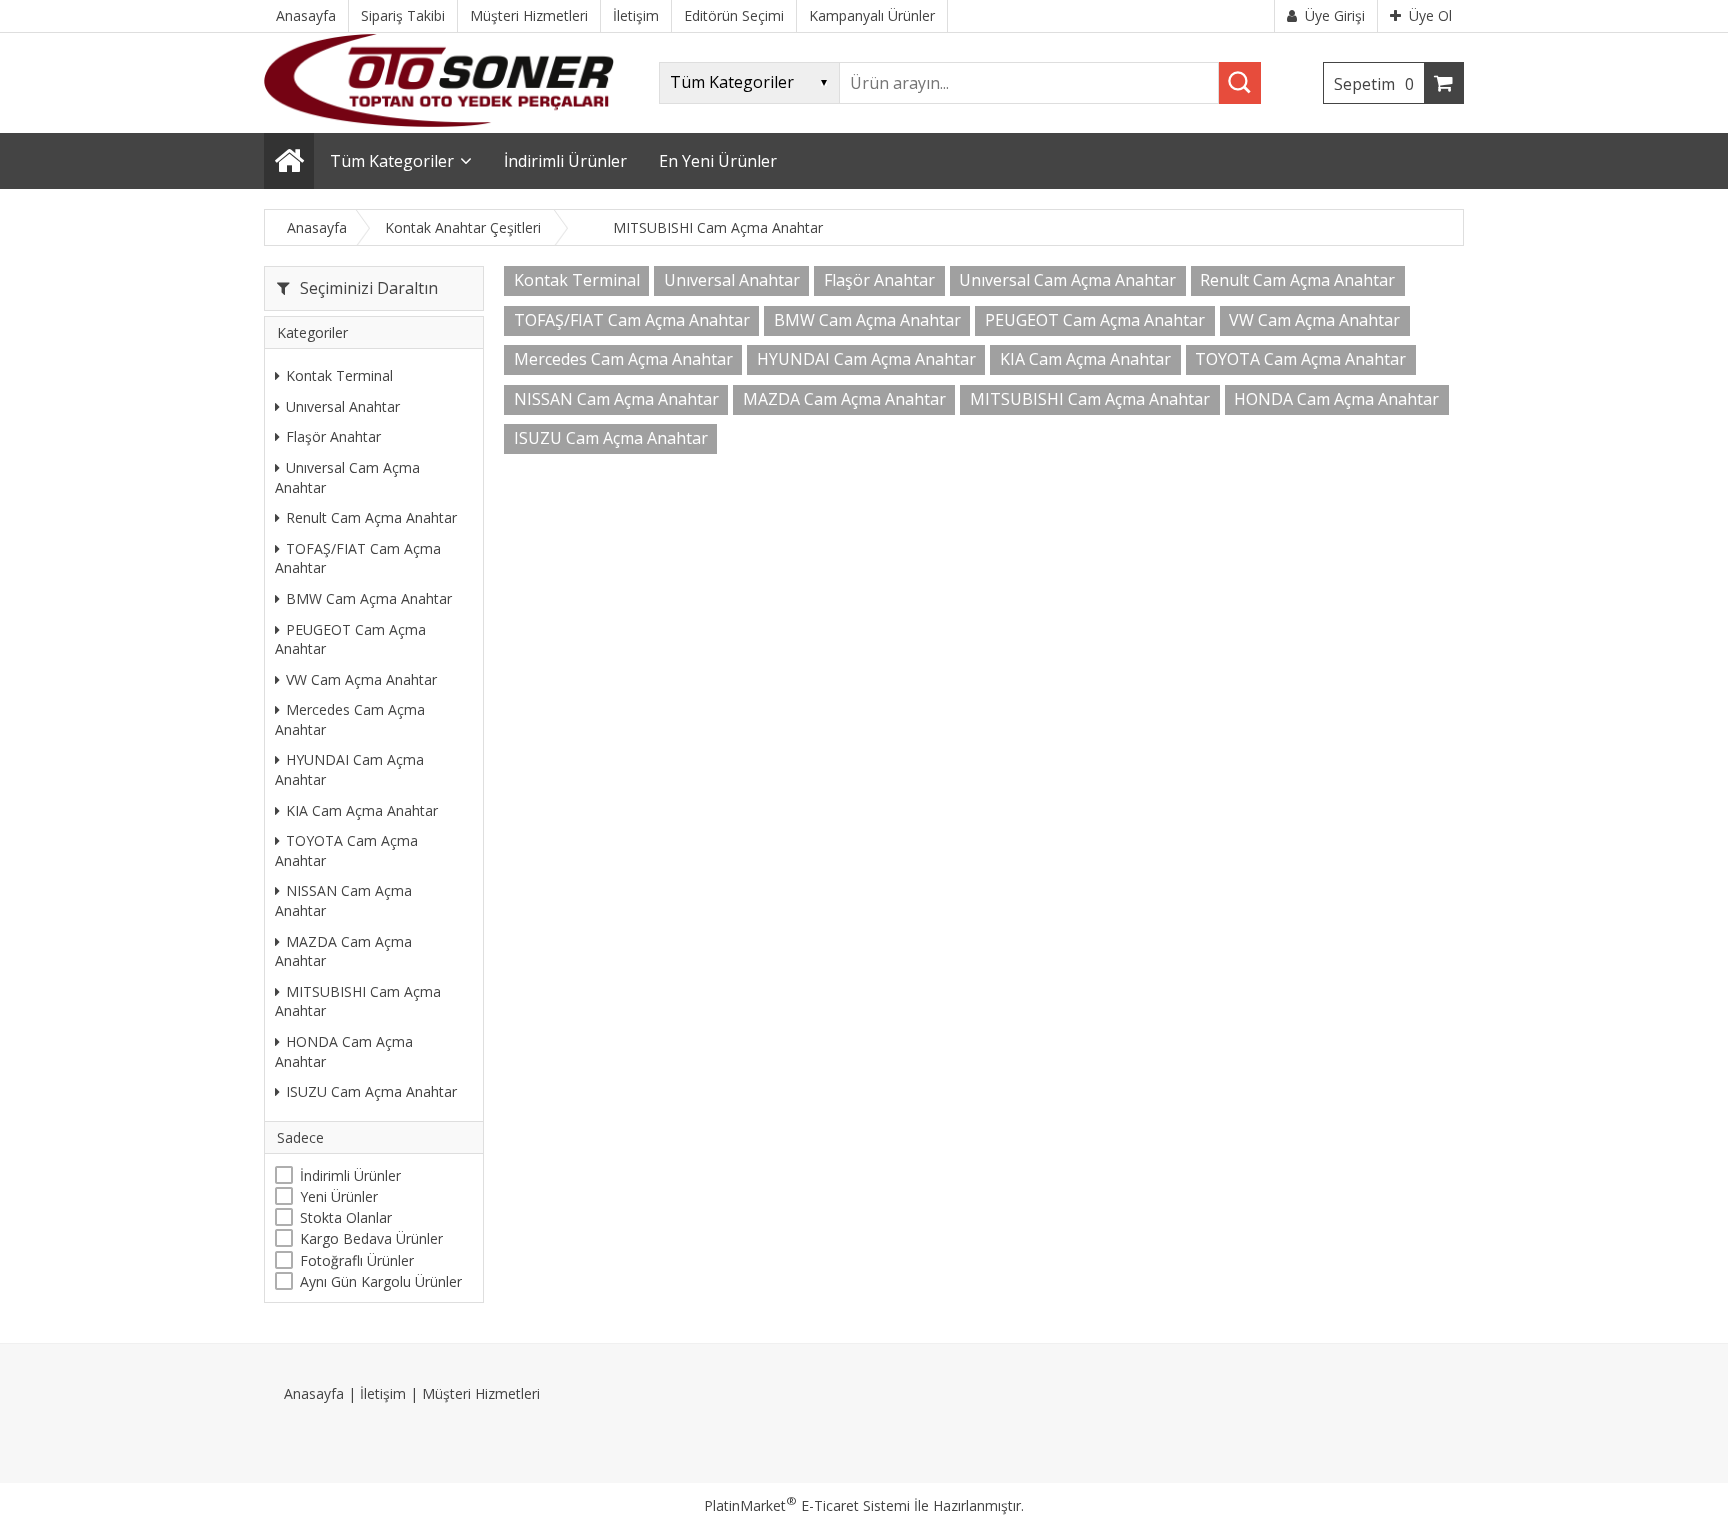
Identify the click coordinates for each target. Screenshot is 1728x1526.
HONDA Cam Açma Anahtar (344, 1051)
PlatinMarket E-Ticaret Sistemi (807, 1505)
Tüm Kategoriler (392, 161)
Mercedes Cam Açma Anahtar (350, 719)
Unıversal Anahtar (343, 406)
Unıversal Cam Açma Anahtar (347, 477)
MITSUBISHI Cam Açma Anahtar (358, 1001)
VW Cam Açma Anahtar (361, 679)
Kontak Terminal (339, 375)
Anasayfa (314, 1393)
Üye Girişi (1335, 15)
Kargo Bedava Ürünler (371, 1238)
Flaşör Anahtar (333, 436)
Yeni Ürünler (339, 1196)
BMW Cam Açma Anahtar (369, 598)
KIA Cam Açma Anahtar (362, 810)
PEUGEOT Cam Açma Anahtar (350, 639)
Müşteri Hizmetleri (481, 1393)
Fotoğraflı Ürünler (357, 1260)
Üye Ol (1430, 15)
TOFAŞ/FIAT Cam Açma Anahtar (358, 558)
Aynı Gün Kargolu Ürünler (381, 1281)
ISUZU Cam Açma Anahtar (371, 1091)
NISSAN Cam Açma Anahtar (343, 900)
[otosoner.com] (439, 121)
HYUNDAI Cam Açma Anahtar (349, 769)
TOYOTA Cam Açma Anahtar (346, 850)
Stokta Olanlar (346, 1217)
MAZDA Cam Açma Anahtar (343, 951)
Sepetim (1374, 84)
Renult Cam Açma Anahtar (371, 517)
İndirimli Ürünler (350, 1175)
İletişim (383, 1393)
